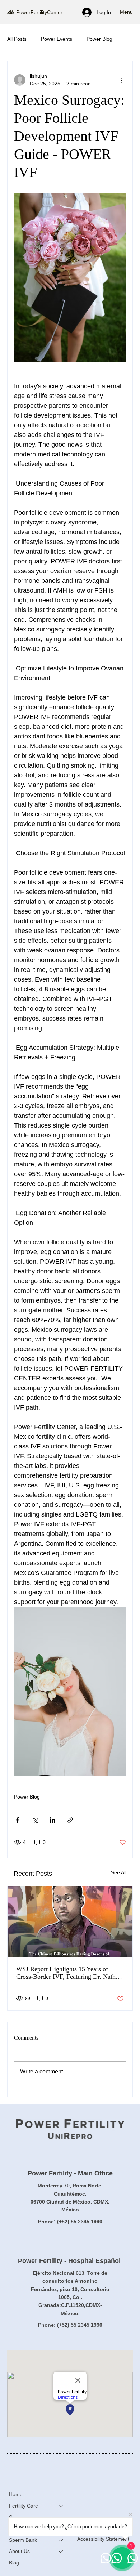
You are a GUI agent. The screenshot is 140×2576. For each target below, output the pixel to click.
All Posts (17, 39)
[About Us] (61, 2552)
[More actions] (122, 80)
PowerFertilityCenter (39, 12)
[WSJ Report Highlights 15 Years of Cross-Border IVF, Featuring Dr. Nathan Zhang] (70, 1921)
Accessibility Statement (103, 2539)
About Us (19, 2551)
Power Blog (99, 39)
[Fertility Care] (61, 2506)
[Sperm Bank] (61, 2540)
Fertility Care (24, 2506)
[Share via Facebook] (17, 1820)
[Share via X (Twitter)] (35, 1820)
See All (119, 1872)
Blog (14, 2563)
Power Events (57, 39)
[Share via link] (70, 1820)
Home (16, 2494)
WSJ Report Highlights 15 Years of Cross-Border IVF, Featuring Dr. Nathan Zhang (69, 1973)
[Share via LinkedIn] (53, 1820)
